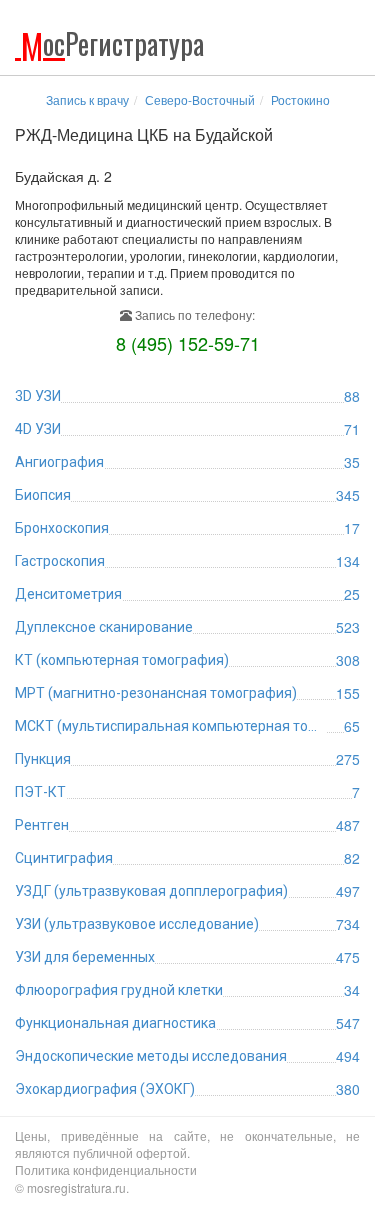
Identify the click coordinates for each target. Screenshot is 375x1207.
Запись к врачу (87, 99)
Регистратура (112, 43)
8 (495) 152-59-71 (188, 343)
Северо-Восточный (200, 99)
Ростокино (300, 99)
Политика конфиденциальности (106, 1169)
